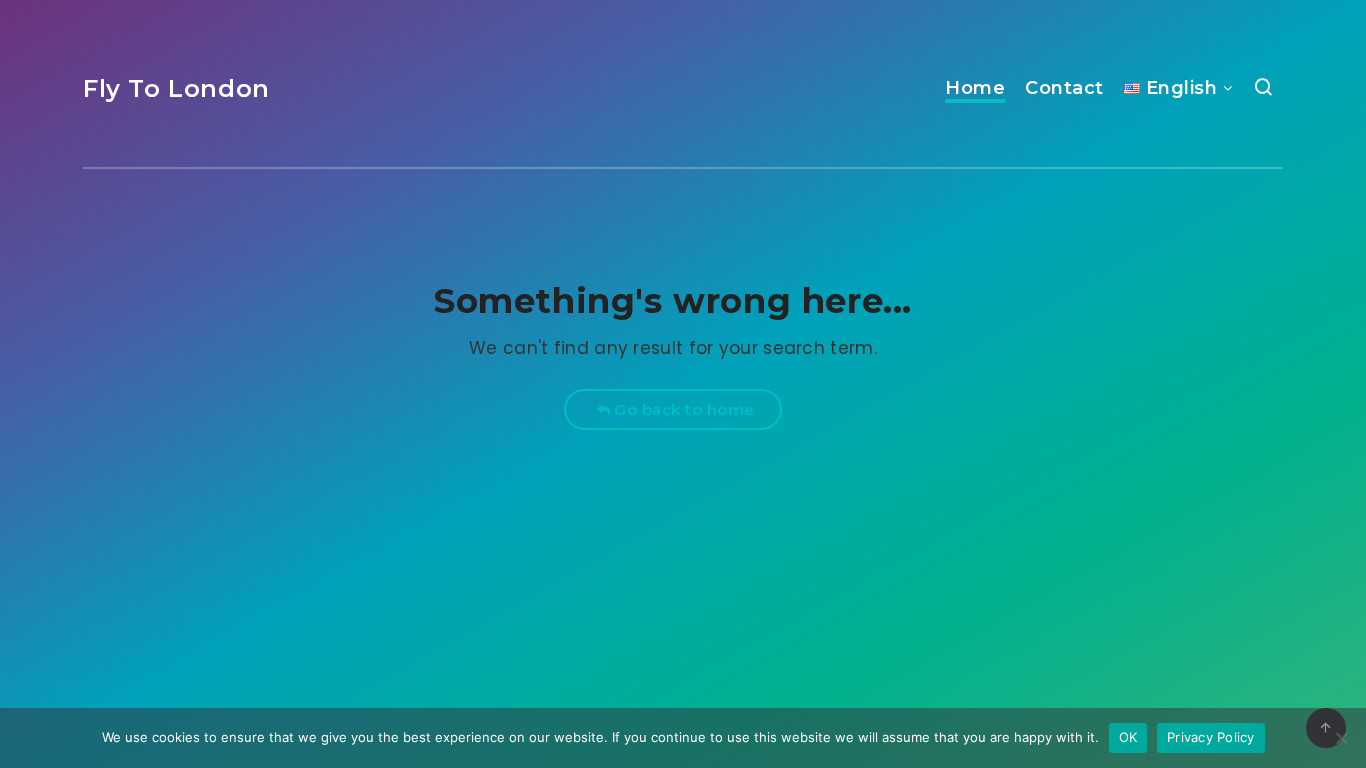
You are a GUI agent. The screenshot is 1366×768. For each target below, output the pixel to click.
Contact (1064, 88)
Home (975, 88)
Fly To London (176, 88)
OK (1128, 737)
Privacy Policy (1211, 737)
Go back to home (682, 409)
